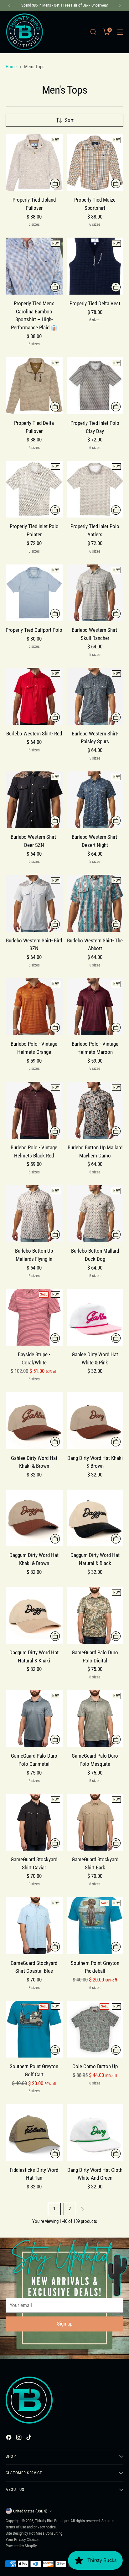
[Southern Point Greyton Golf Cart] (34, 2029)
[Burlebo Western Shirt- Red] (34, 696)
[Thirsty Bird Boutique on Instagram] (19, 2439)
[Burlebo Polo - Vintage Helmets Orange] (34, 1007)
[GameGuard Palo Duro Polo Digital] (95, 1615)
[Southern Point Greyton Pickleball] (95, 1926)
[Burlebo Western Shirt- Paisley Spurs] (95, 696)
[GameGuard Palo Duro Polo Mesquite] (95, 1719)
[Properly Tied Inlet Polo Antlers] (95, 489)
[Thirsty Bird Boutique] (24, 32)
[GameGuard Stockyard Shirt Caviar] (34, 1822)
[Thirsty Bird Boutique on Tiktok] (29, 2439)
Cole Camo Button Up (95, 2066)
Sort (69, 120)
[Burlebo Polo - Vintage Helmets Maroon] (95, 1007)
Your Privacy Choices (23, 2540)
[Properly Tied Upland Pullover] (34, 163)
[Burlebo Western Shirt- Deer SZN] (34, 800)
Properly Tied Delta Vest (95, 303)
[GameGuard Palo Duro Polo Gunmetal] (34, 1719)
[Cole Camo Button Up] (95, 2029)
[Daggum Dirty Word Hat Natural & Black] (95, 1518)
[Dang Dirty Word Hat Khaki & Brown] (95, 1421)
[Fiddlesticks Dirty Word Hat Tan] (34, 2133)
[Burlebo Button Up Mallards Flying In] (34, 1214)
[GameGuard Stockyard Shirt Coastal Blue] (34, 1926)
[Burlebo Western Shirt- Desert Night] (95, 800)
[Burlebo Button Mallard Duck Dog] (95, 1214)
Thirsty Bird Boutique (52, 2521)
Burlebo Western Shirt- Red (34, 734)
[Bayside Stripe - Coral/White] (34, 1317)
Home (11, 67)
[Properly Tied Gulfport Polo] (34, 593)
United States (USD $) (30, 2511)
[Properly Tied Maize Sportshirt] (95, 163)
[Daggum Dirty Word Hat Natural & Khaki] (34, 1615)
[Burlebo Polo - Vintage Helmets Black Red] (34, 1110)
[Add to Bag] (116, 1338)
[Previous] (9, 5)
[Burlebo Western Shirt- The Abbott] (95, 903)
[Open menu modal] (120, 32)
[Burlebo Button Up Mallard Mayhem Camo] (95, 1110)
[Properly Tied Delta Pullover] (34, 386)
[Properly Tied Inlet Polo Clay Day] (95, 386)
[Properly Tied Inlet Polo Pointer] (34, 489)
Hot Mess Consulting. (46, 2533)
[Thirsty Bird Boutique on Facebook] (9, 2439)
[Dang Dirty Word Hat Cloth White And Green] (95, 2133)
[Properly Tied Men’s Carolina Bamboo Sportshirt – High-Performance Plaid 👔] (34, 266)
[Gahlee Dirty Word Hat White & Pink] (95, 1317)
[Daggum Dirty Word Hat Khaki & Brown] (34, 1518)
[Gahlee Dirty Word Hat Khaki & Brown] (34, 1421)
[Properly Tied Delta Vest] (95, 266)
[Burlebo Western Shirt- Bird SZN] (34, 903)
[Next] (120, 5)
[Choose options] (55, 183)
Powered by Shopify (21, 2546)
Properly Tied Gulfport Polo (34, 630)
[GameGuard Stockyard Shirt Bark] (95, 1822)
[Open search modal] (93, 32)
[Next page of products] (82, 2209)
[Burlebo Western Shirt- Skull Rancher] (95, 593)
